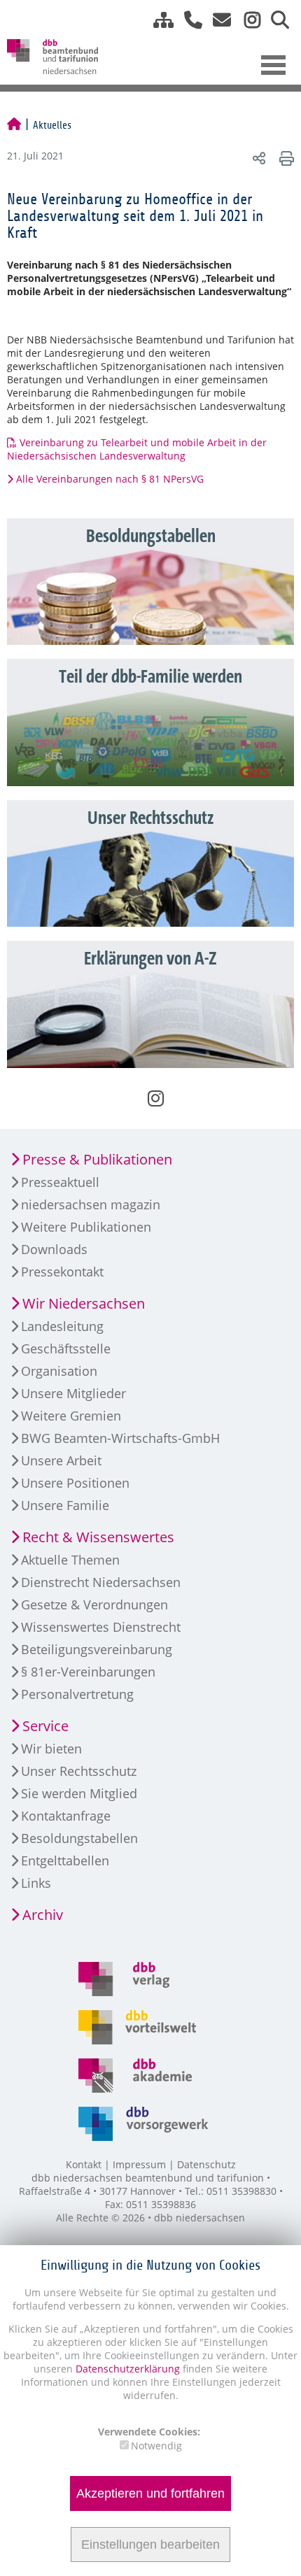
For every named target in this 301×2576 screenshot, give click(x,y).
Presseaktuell (60, 1182)
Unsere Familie (65, 1505)
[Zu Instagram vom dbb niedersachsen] (247, 20)
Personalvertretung (77, 1694)
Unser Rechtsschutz (79, 1771)
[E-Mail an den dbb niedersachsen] (218, 20)
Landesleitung (62, 1326)
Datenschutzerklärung (126, 2369)
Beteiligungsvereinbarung (97, 1649)
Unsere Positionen (75, 1483)
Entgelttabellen (65, 1860)
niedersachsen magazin (91, 1204)
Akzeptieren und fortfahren (150, 2493)
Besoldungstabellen (79, 1838)
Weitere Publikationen (86, 1227)
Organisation (59, 1371)
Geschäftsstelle (66, 1349)
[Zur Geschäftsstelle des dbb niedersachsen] (188, 20)
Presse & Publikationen (97, 1159)
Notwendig (156, 2446)
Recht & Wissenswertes (98, 1537)
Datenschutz (206, 2164)
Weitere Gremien (71, 1416)
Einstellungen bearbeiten (150, 2545)
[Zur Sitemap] (158, 20)
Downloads (54, 1249)
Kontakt (84, 2164)
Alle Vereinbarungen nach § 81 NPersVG (110, 479)
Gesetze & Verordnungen (94, 1604)
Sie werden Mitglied (79, 1793)
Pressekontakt (62, 1272)
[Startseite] (14, 125)
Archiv (43, 1915)
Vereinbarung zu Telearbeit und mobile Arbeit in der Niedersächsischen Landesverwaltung (137, 449)
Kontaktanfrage (66, 1816)
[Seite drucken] (285, 158)
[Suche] (275, 20)
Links (36, 1883)
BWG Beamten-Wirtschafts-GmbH (120, 1438)
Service (45, 1726)
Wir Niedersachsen (84, 1303)
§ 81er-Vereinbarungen (88, 1672)
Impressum (139, 2164)
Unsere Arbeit (61, 1460)
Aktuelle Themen (70, 1560)
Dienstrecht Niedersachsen (101, 1582)
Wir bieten (51, 1749)
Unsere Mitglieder (73, 1393)
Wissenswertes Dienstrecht (101, 1627)
